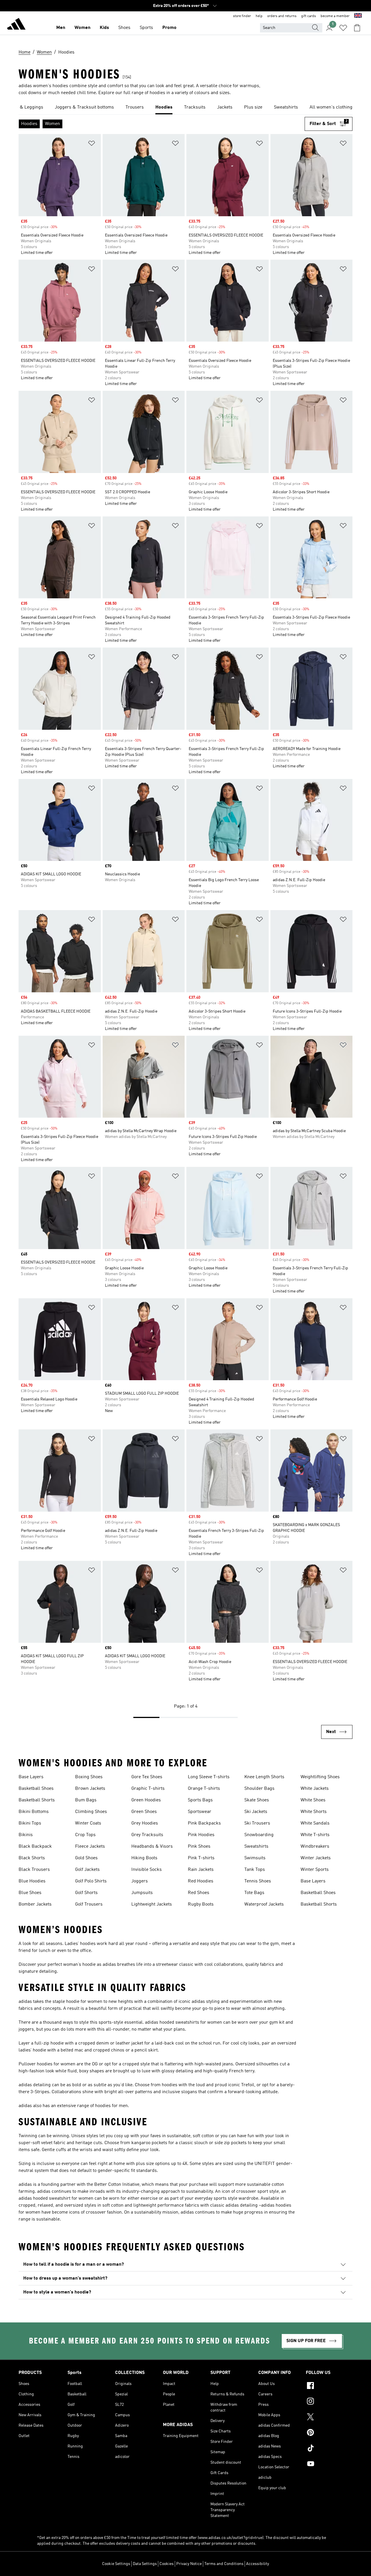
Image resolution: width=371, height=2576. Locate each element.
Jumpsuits (142, 1893)
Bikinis (26, 1835)
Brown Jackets (90, 1789)
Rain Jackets (201, 1870)
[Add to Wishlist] (92, 144)
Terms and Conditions (224, 2564)
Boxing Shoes (89, 1777)
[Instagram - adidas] (329, 2402)
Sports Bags (200, 1800)
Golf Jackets (87, 1870)
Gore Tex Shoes (147, 1777)
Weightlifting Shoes (320, 1777)
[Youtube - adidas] (329, 2465)
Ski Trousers (257, 1823)
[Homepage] (16, 25)
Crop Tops (85, 1835)
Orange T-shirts (204, 1789)
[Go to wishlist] (343, 28)
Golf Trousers (89, 1904)
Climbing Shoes (91, 1812)
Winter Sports (315, 1870)
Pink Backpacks (204, 1823)
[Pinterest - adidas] (329, 2433)
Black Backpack (35, 1847)
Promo (169, 28)
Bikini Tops (30, 1823)
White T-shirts (315, 1835)
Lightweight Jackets (152, 1904)
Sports (146, 28)
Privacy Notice (189, 2564)
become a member (335, 16)
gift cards (309, 16)
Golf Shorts (86, 1893)
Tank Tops (255, 1870)
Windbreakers (315, 1847)
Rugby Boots (201, 1904)
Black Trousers (34, 1870)
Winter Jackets (316, 1858)
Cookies (167, 2564)
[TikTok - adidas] (329, 2449)
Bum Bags (86, 1800)
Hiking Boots (144, 1858)
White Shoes (313, 1800)
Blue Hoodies (32, 1881)
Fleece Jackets (90, 1847)
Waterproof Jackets (264, 1904)
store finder (242, 16)
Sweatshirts (256, 1847)
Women (82, 28)
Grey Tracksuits (147, 1835)
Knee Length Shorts (264, 1777)
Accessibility (258, 2564)
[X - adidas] (329, 2418)
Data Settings (145, 2564)
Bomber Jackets (35, 1904)
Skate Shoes (257, 1800)
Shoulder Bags (259, 1789)
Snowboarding (259, 1835)
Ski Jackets (256, 1812)
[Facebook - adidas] (329, 2386)
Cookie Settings (116, 2564)
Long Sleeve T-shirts (209, 1777)
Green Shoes (144, 1812)
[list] (185, 108)
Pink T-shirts (201, 1858)
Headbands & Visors (152, 1847)
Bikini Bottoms (34, 1812)
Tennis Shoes (258, 1881)
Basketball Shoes (36, 1789)
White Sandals (315, 1823)
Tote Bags (254, 1893)
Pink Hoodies (201, 1835)
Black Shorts (32, 1858)
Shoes (124, 28)
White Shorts (314, 1812)
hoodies (170, 2085)
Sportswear (200, 1812)
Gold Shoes (86, 1858)
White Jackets (315, 1789)
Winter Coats (88, 1823)
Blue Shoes (30, 1893)
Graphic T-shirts (148, 1789)
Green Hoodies (146, 1800)
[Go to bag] (357, 28)
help (259, 16)
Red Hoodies (201, 1881)
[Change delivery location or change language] (358, 16)
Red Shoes (199, 1893)
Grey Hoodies (145, 1823)
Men (61, 28)
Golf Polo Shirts (91, 1881)
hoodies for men (111, 2106)
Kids (104, 28)
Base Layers (31, 1777)
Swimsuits (255, 1858)
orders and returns (282, 16)
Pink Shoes (199, 1847)
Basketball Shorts (37, 1800)
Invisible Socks (147, 1870)
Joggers (140, 1881)
